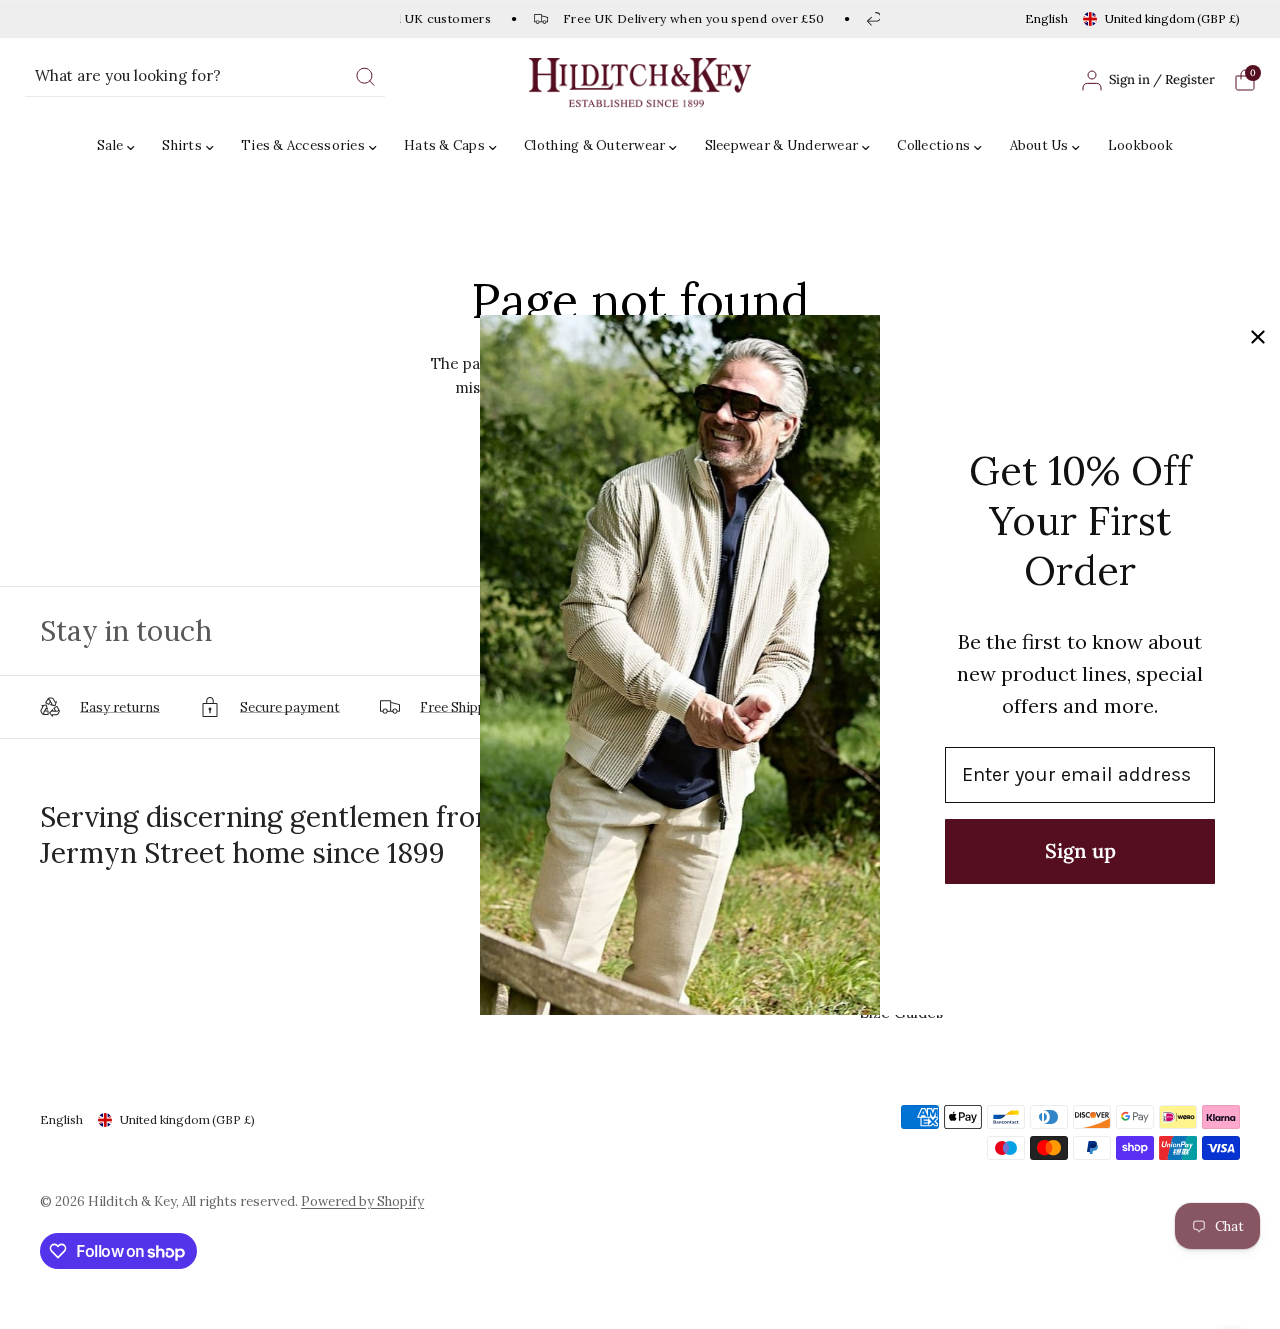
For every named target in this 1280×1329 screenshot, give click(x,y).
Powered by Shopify (362, 1201)
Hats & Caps (444, 145)
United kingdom (1172, 18)
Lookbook (1140, 145)
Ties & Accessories (303, 145)
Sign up (1080, 850)
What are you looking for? (128, 75)
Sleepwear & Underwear (781, 145)
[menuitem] (121, 146)
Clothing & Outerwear (594, 145)
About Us (1039, 145)
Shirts (182, 145)
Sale (110, 145)
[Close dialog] (1258, 337)
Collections (933, 145)
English (1046, 18)
